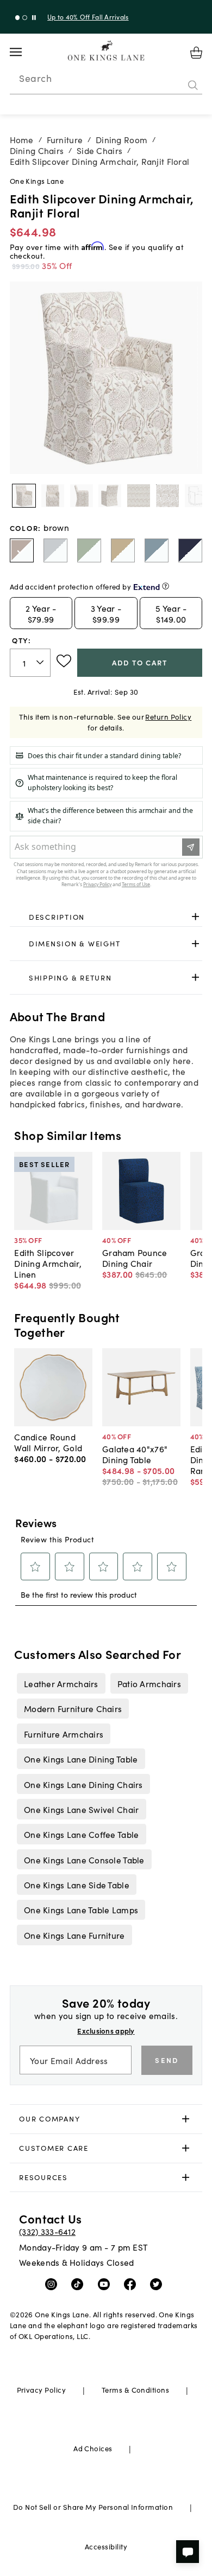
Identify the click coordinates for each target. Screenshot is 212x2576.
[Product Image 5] (167, 496)
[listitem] (61, 1683)
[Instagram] (54, 2284)
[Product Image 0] (24, 496)
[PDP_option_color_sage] (89, 550)
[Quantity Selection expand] (41, 663)
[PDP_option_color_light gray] (55, 550)
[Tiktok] (80, 2284)
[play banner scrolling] (34, 18)
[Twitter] (158, 2284)
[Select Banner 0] (18, 18)
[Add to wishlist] (64, 661)
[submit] (193, 85)
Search (35, 78)
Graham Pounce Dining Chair (135, 1258)
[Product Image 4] (139, 496)
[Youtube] (106, 2284)
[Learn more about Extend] (166, 586)
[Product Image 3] (110, 496)
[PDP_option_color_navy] (190, 550)
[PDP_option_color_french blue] (157, 550)
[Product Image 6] (196, 496)
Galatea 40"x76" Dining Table (135, 1454)
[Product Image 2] (82, 496)
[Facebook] (132, 2284)
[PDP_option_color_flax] (123, 550)
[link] (106, 917)
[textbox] (30, 663)
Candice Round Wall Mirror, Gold (48, 1442)
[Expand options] (195, 917)
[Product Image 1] (53, 496)
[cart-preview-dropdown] (196, 53)
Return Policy (168, 717)
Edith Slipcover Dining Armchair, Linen (48, 1263)
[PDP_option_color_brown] (22, 550)
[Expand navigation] (24, 52)
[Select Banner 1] (25, 18)
